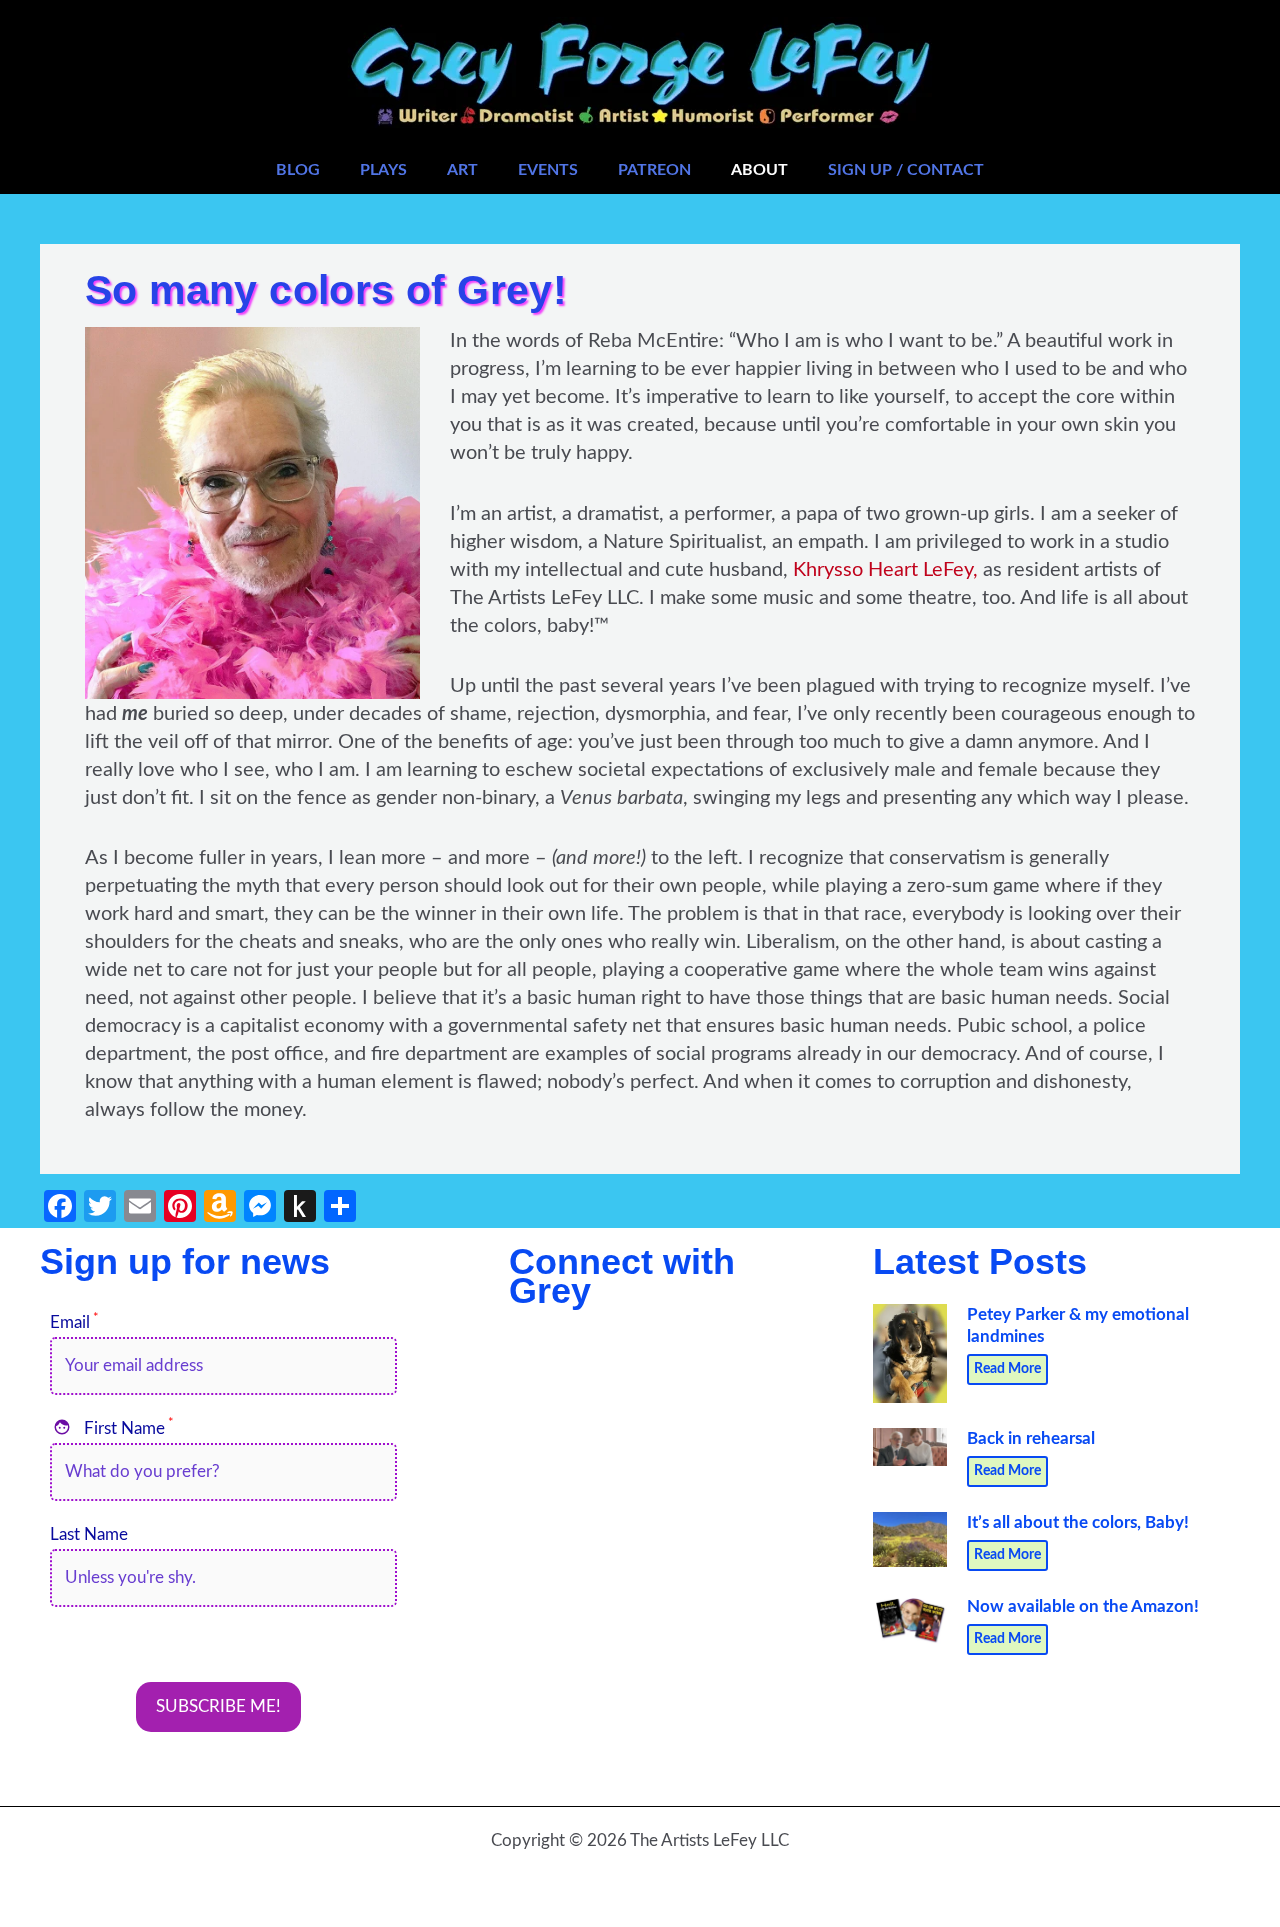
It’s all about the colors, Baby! (1078, 1522)
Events (548, 170)
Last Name (89, 1534)
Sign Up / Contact (906, 170)
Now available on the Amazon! (1083, 1606)
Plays (383, 170)
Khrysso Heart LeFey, (885, 570)
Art (462, 170)
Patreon (654, 170)
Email (74, 1322)
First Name (113, 1428)
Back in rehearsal (1031, 1438)
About (759, 170)
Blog (298, 170)
